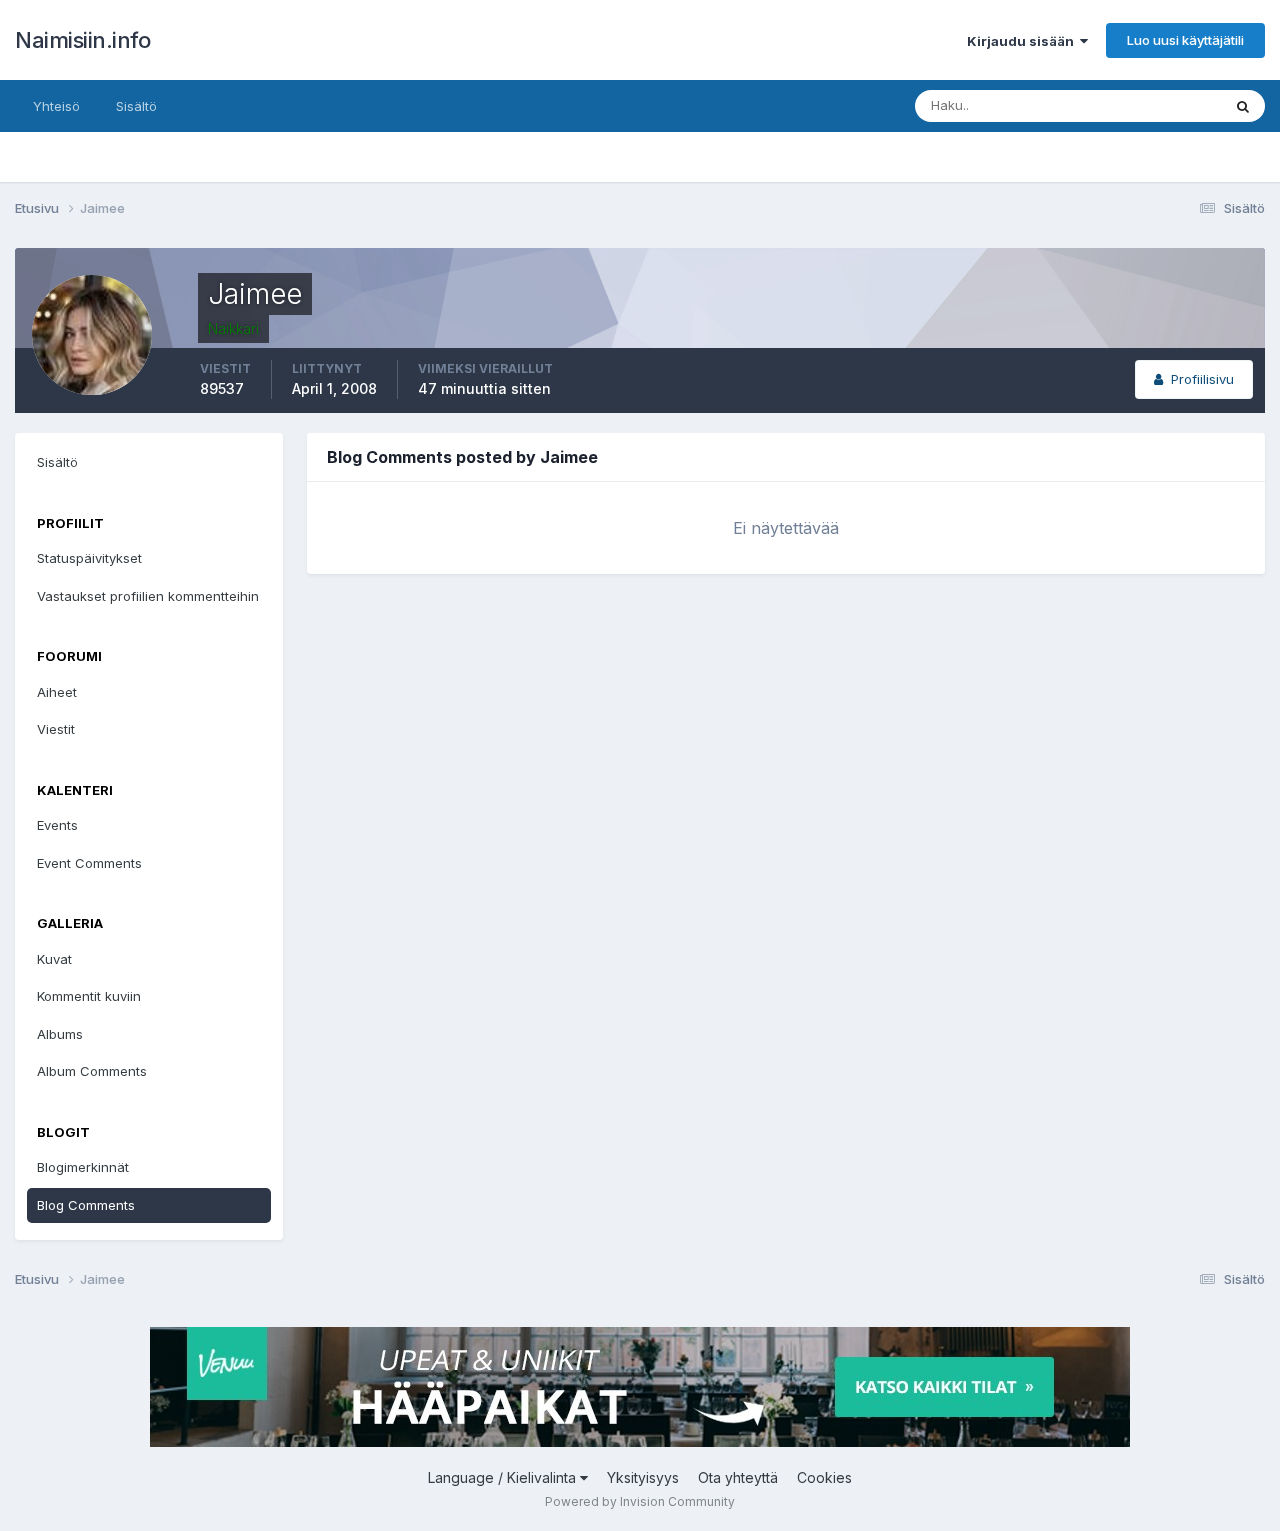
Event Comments (89, 863)
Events (57, 825)
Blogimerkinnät (83, 1167)
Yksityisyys (643, 1477)
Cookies (824, 1477)
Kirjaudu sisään (1023, 41)
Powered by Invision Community (640, 1501)
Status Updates (1148, 105)
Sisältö (136, 106)
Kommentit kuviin (89, 996)
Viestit (56, 729)
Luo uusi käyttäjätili (1185, 40)
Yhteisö (56, 106)
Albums (60, 1034)
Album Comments (92, 1071)
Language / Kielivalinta (504, 1477)
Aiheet (57, 692)
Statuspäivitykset (89, 558)
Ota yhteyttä (738, 1477)
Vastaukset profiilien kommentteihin (148, 596)
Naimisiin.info (82, 40)
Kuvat (54, 959)
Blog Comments (86, 1205)
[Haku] (1243, 106)
